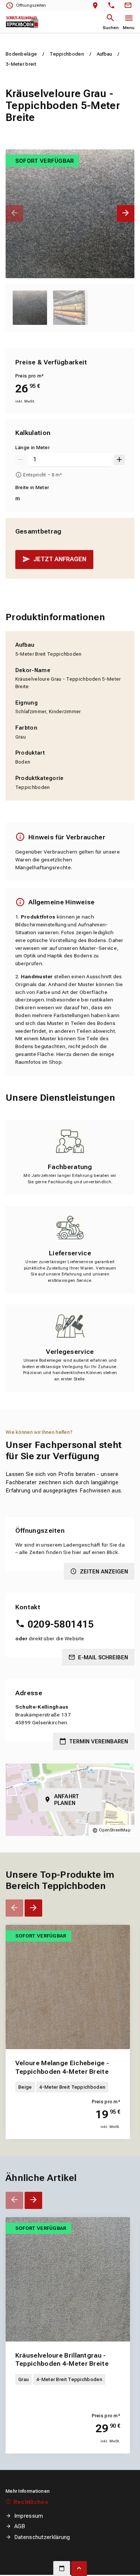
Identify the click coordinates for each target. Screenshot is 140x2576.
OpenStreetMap (115, 1830)
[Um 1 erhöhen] (119, 460)
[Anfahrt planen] (97, 6)
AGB (20, 2526)
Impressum (29, 2516)
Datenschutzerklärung (42, 2537)
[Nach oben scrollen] (79, 2569)
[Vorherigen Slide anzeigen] (14, 213)
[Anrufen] (113, 6)
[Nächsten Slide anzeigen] (126, 213)
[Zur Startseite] (22, 22)
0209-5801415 (61, 1624)
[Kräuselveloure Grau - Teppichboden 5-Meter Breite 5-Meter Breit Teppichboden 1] (70, 214)
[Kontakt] (129, 6)
